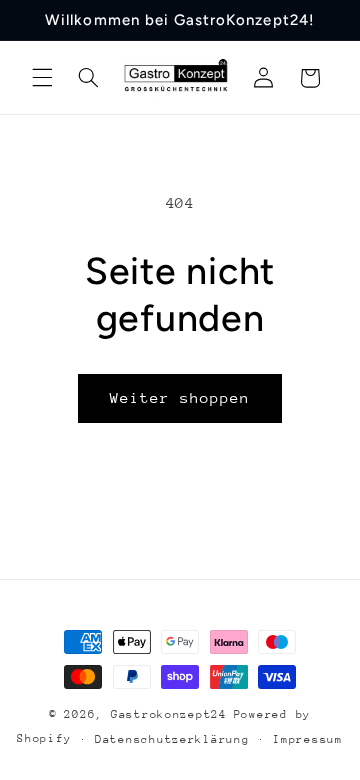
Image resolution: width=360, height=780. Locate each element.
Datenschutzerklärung (172, 739)
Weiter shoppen (180, 397)
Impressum (308, 739)
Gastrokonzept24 (169, 714)
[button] (42, 78)
